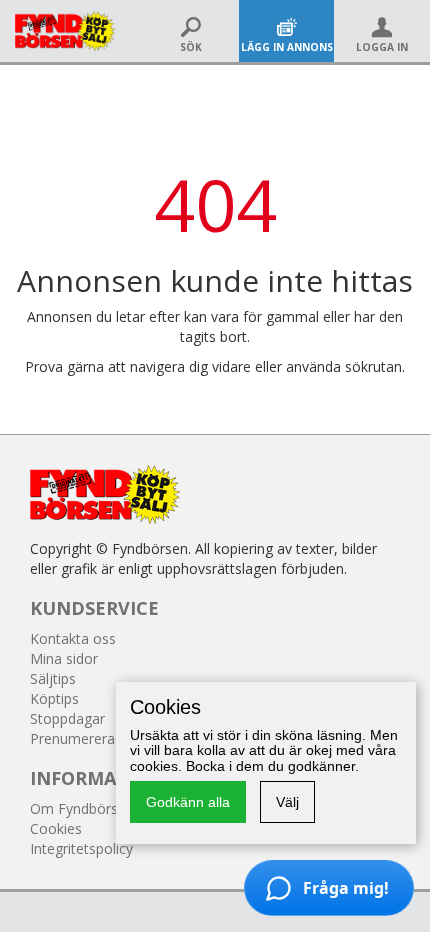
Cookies (56, 828)
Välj (287, 802)
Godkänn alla (188, 802)
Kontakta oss (73, 638)
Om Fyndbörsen (82, 808)
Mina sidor (64, 658)
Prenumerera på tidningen (114, 738)
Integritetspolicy (81, 848)
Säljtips (53, 678)
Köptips (54, 698)
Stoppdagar (67, 718)
